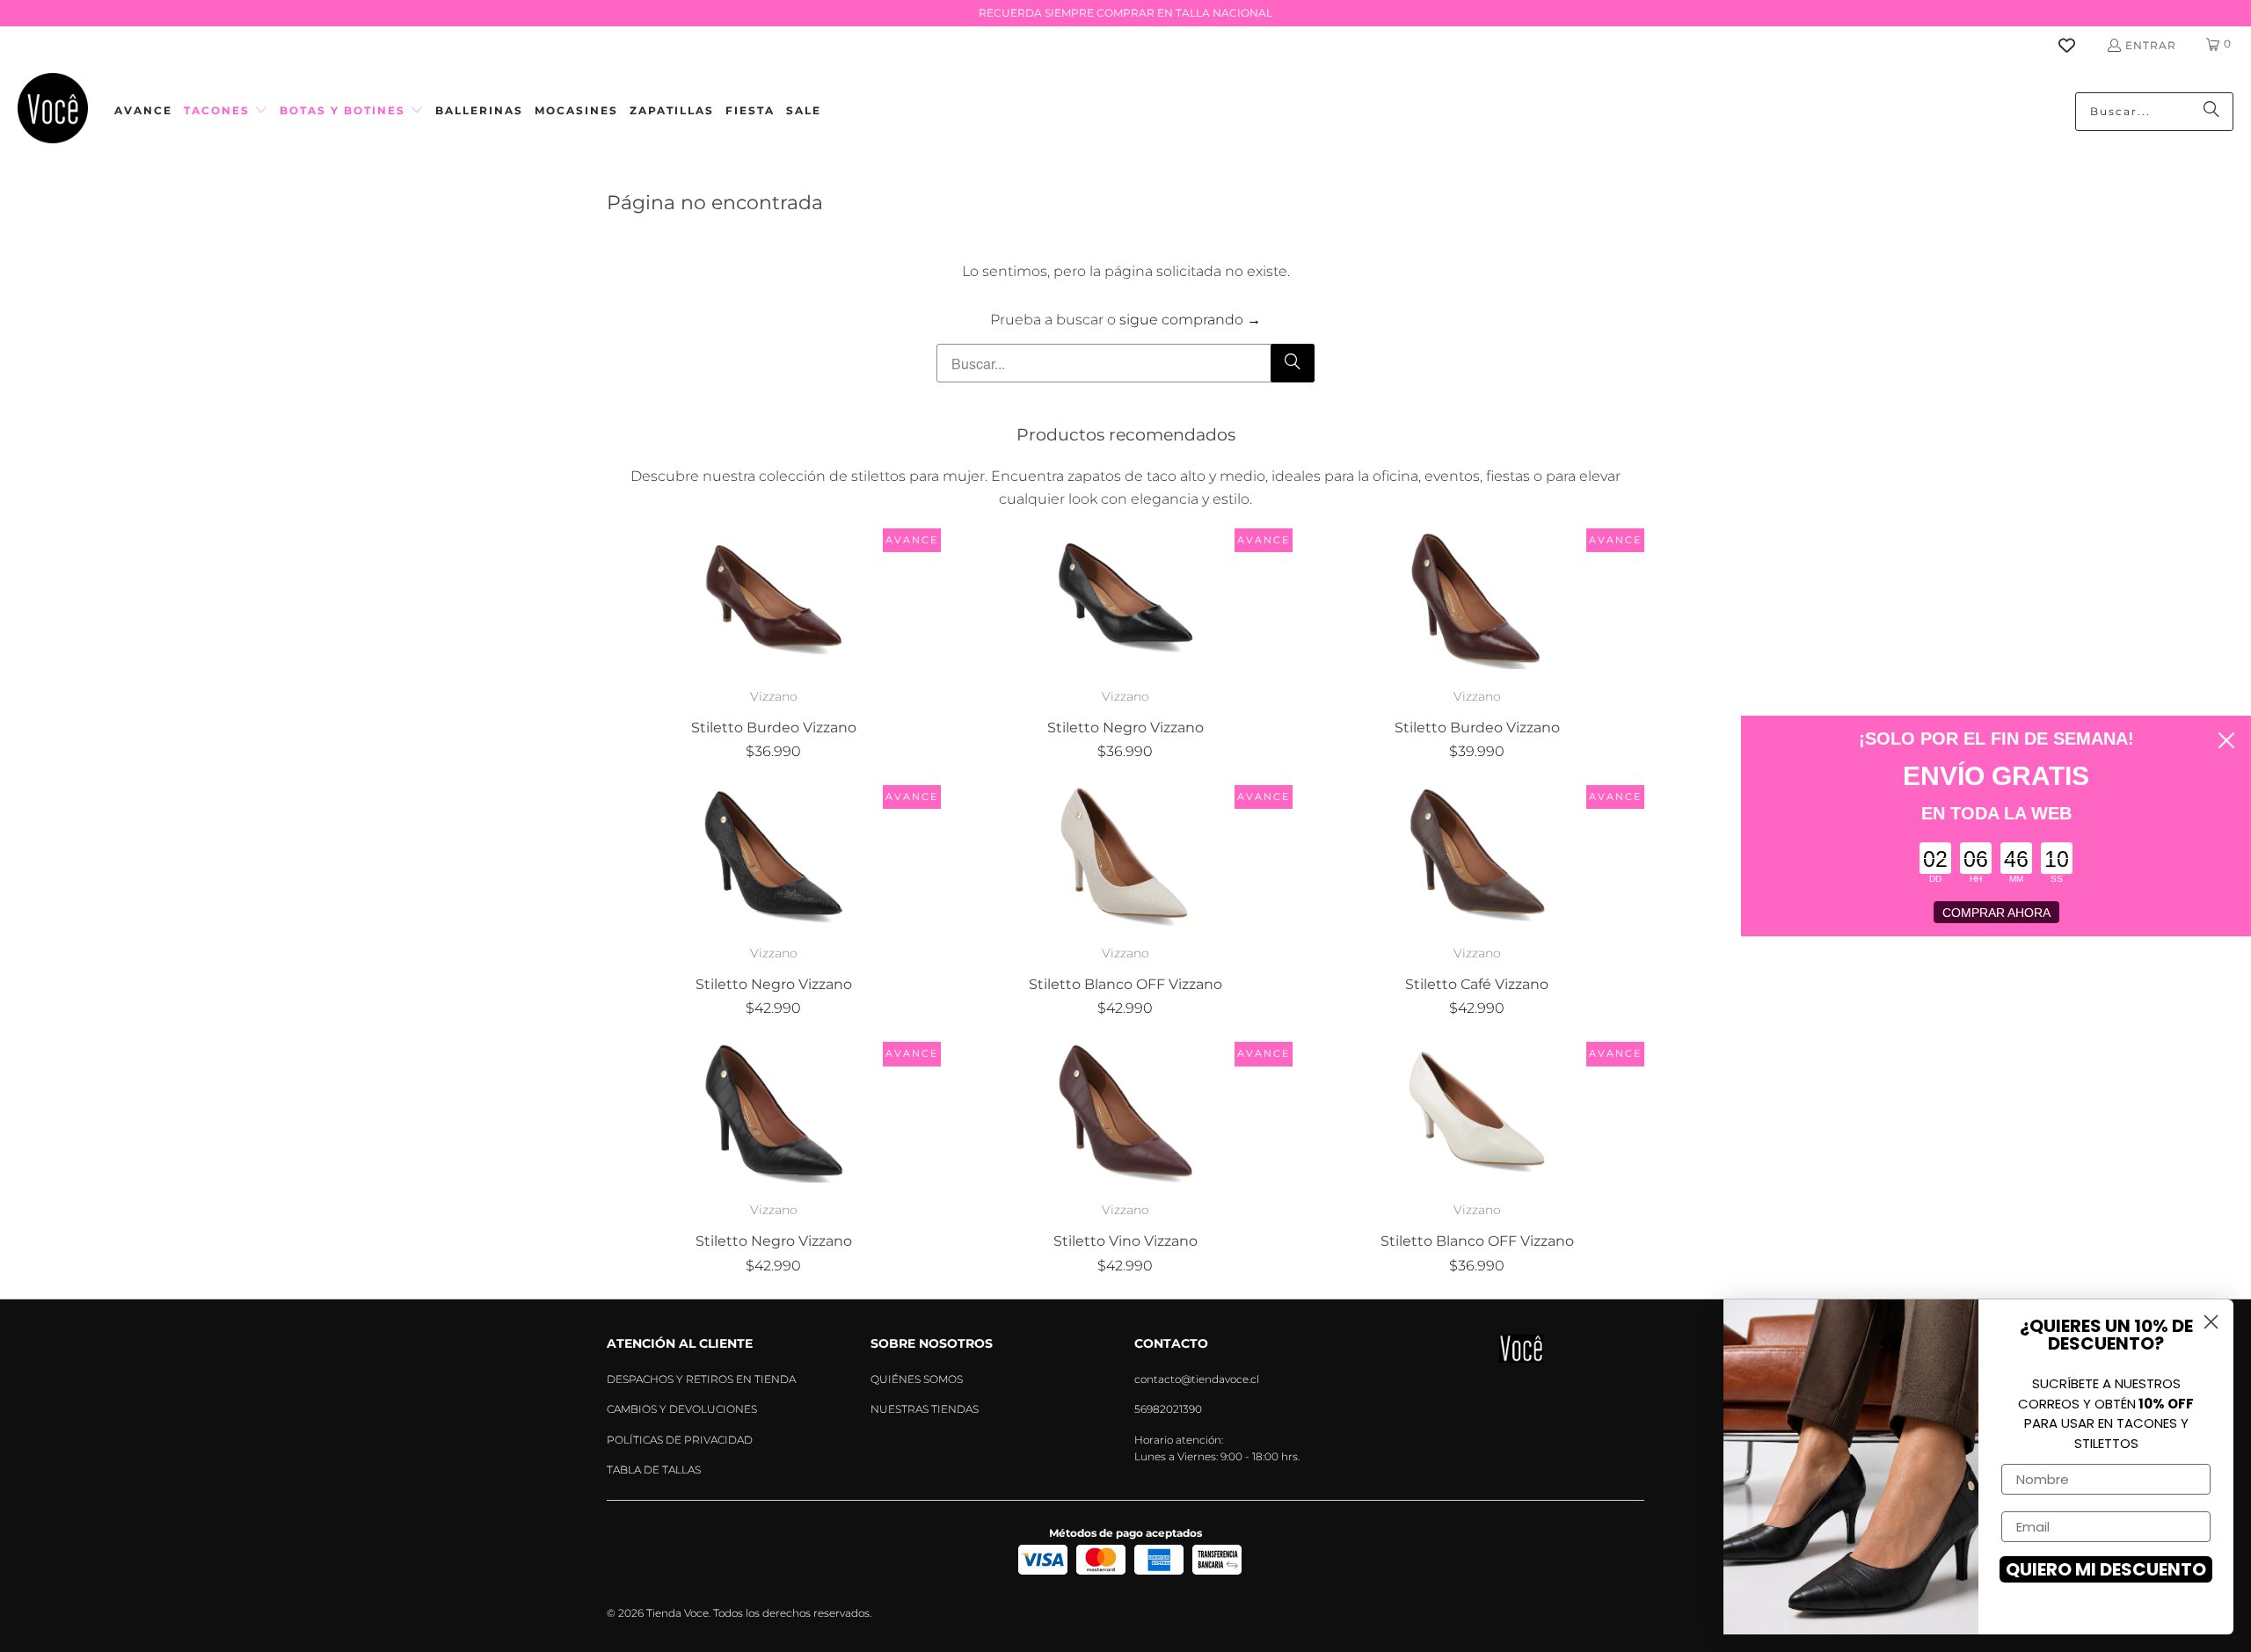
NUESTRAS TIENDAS (925, 1409)
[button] (226, 111)
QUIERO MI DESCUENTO (2106, 1569)
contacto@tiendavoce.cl (1197, 1379)
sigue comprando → (1190, 320)
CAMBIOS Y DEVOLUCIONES (682, 1409)
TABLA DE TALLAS (654, 1470)
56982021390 (1168, 1409)
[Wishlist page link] (2077, 45)
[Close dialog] (2226, 740)
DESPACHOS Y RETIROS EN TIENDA (701, 1379)
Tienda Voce (677, 1613)
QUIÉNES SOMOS (917, 1379)
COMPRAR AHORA (1996, 913)
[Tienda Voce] (53, 111)
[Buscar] (2211, 112)
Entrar (2151, 45)
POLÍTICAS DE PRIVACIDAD (680, 1440)
